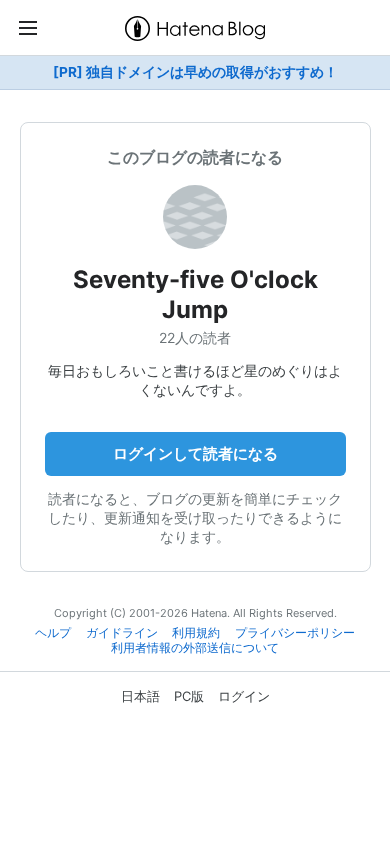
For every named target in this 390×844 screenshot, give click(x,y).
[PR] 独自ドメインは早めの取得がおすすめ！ (195, 72)
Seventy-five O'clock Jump (195, 294)
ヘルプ (53, 633)
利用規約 (196, 633)
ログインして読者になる (195, 453)
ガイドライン (122, 633)
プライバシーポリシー (295, 633)
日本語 (140, 696)
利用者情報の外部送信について (195, 648)
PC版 (189, 696)
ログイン (244, 696)
